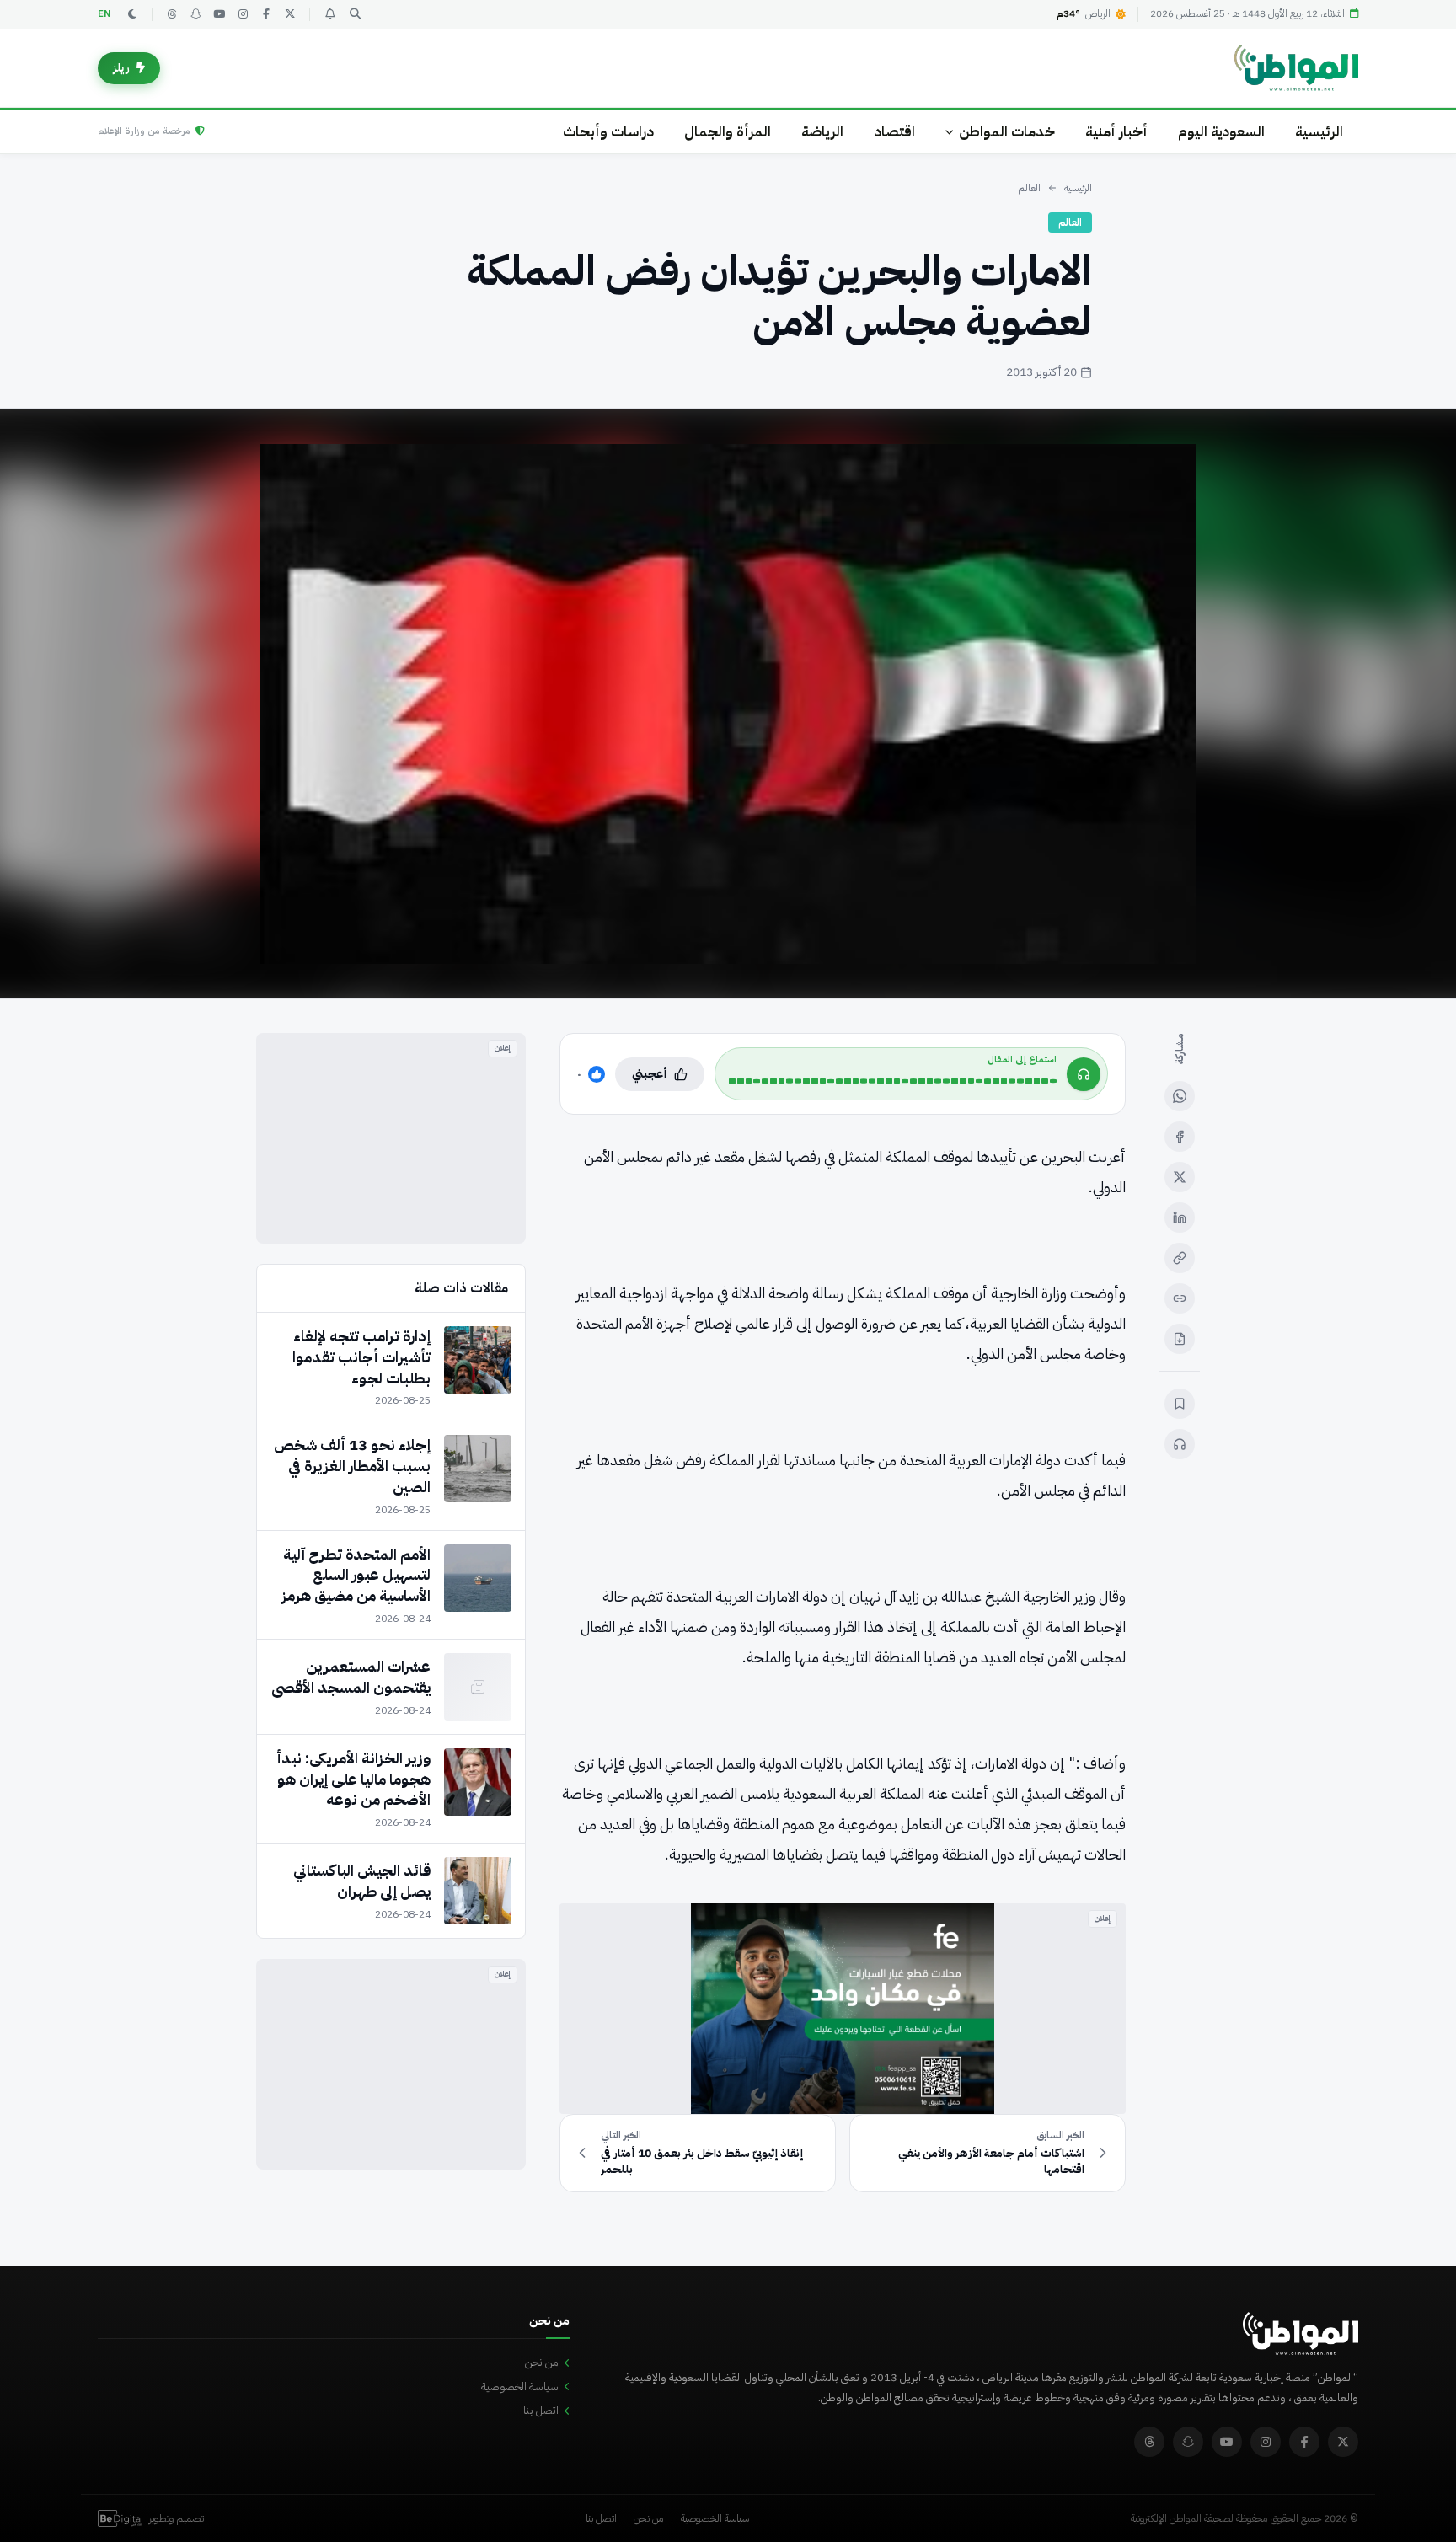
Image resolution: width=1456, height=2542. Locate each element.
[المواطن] (1296, 68)
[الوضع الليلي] (132, 14)
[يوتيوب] (219, 14)
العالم (1029, 188)
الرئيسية (1319, 132)
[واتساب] (1180, 1096)
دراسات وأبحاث (608, 132)
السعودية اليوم (1221, 132)
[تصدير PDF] (1180, 1339)
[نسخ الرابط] (1180, 1258)
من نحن (542, 2362)
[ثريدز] (172, 14)
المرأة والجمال (728, 132)
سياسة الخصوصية (520, 2387)
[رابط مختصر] (1180, 1298)
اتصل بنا (541, 2410)
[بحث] (355, 14)
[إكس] (1180, 1177)
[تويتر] (290, 14)
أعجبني (650, 1074)
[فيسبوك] (266, 14)
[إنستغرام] (243, 14)
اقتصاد (894, 132)
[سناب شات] (195, 14)
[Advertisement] (391, 1138)
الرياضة (822, 132)
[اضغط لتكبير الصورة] (728, 704)
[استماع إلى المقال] (1180, 1444)
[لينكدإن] (1180, 1217)
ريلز (121, 68)
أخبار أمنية (1116, 132)
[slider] (893, 1081)
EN (104, 14)
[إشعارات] (329, 14)
